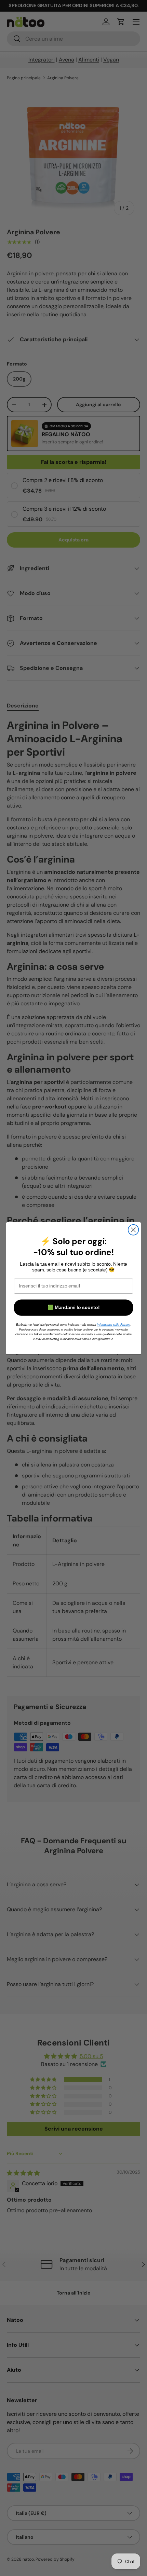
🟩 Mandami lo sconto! (73, 1307)
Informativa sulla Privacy (113, 1324)
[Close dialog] (133, 1230)
